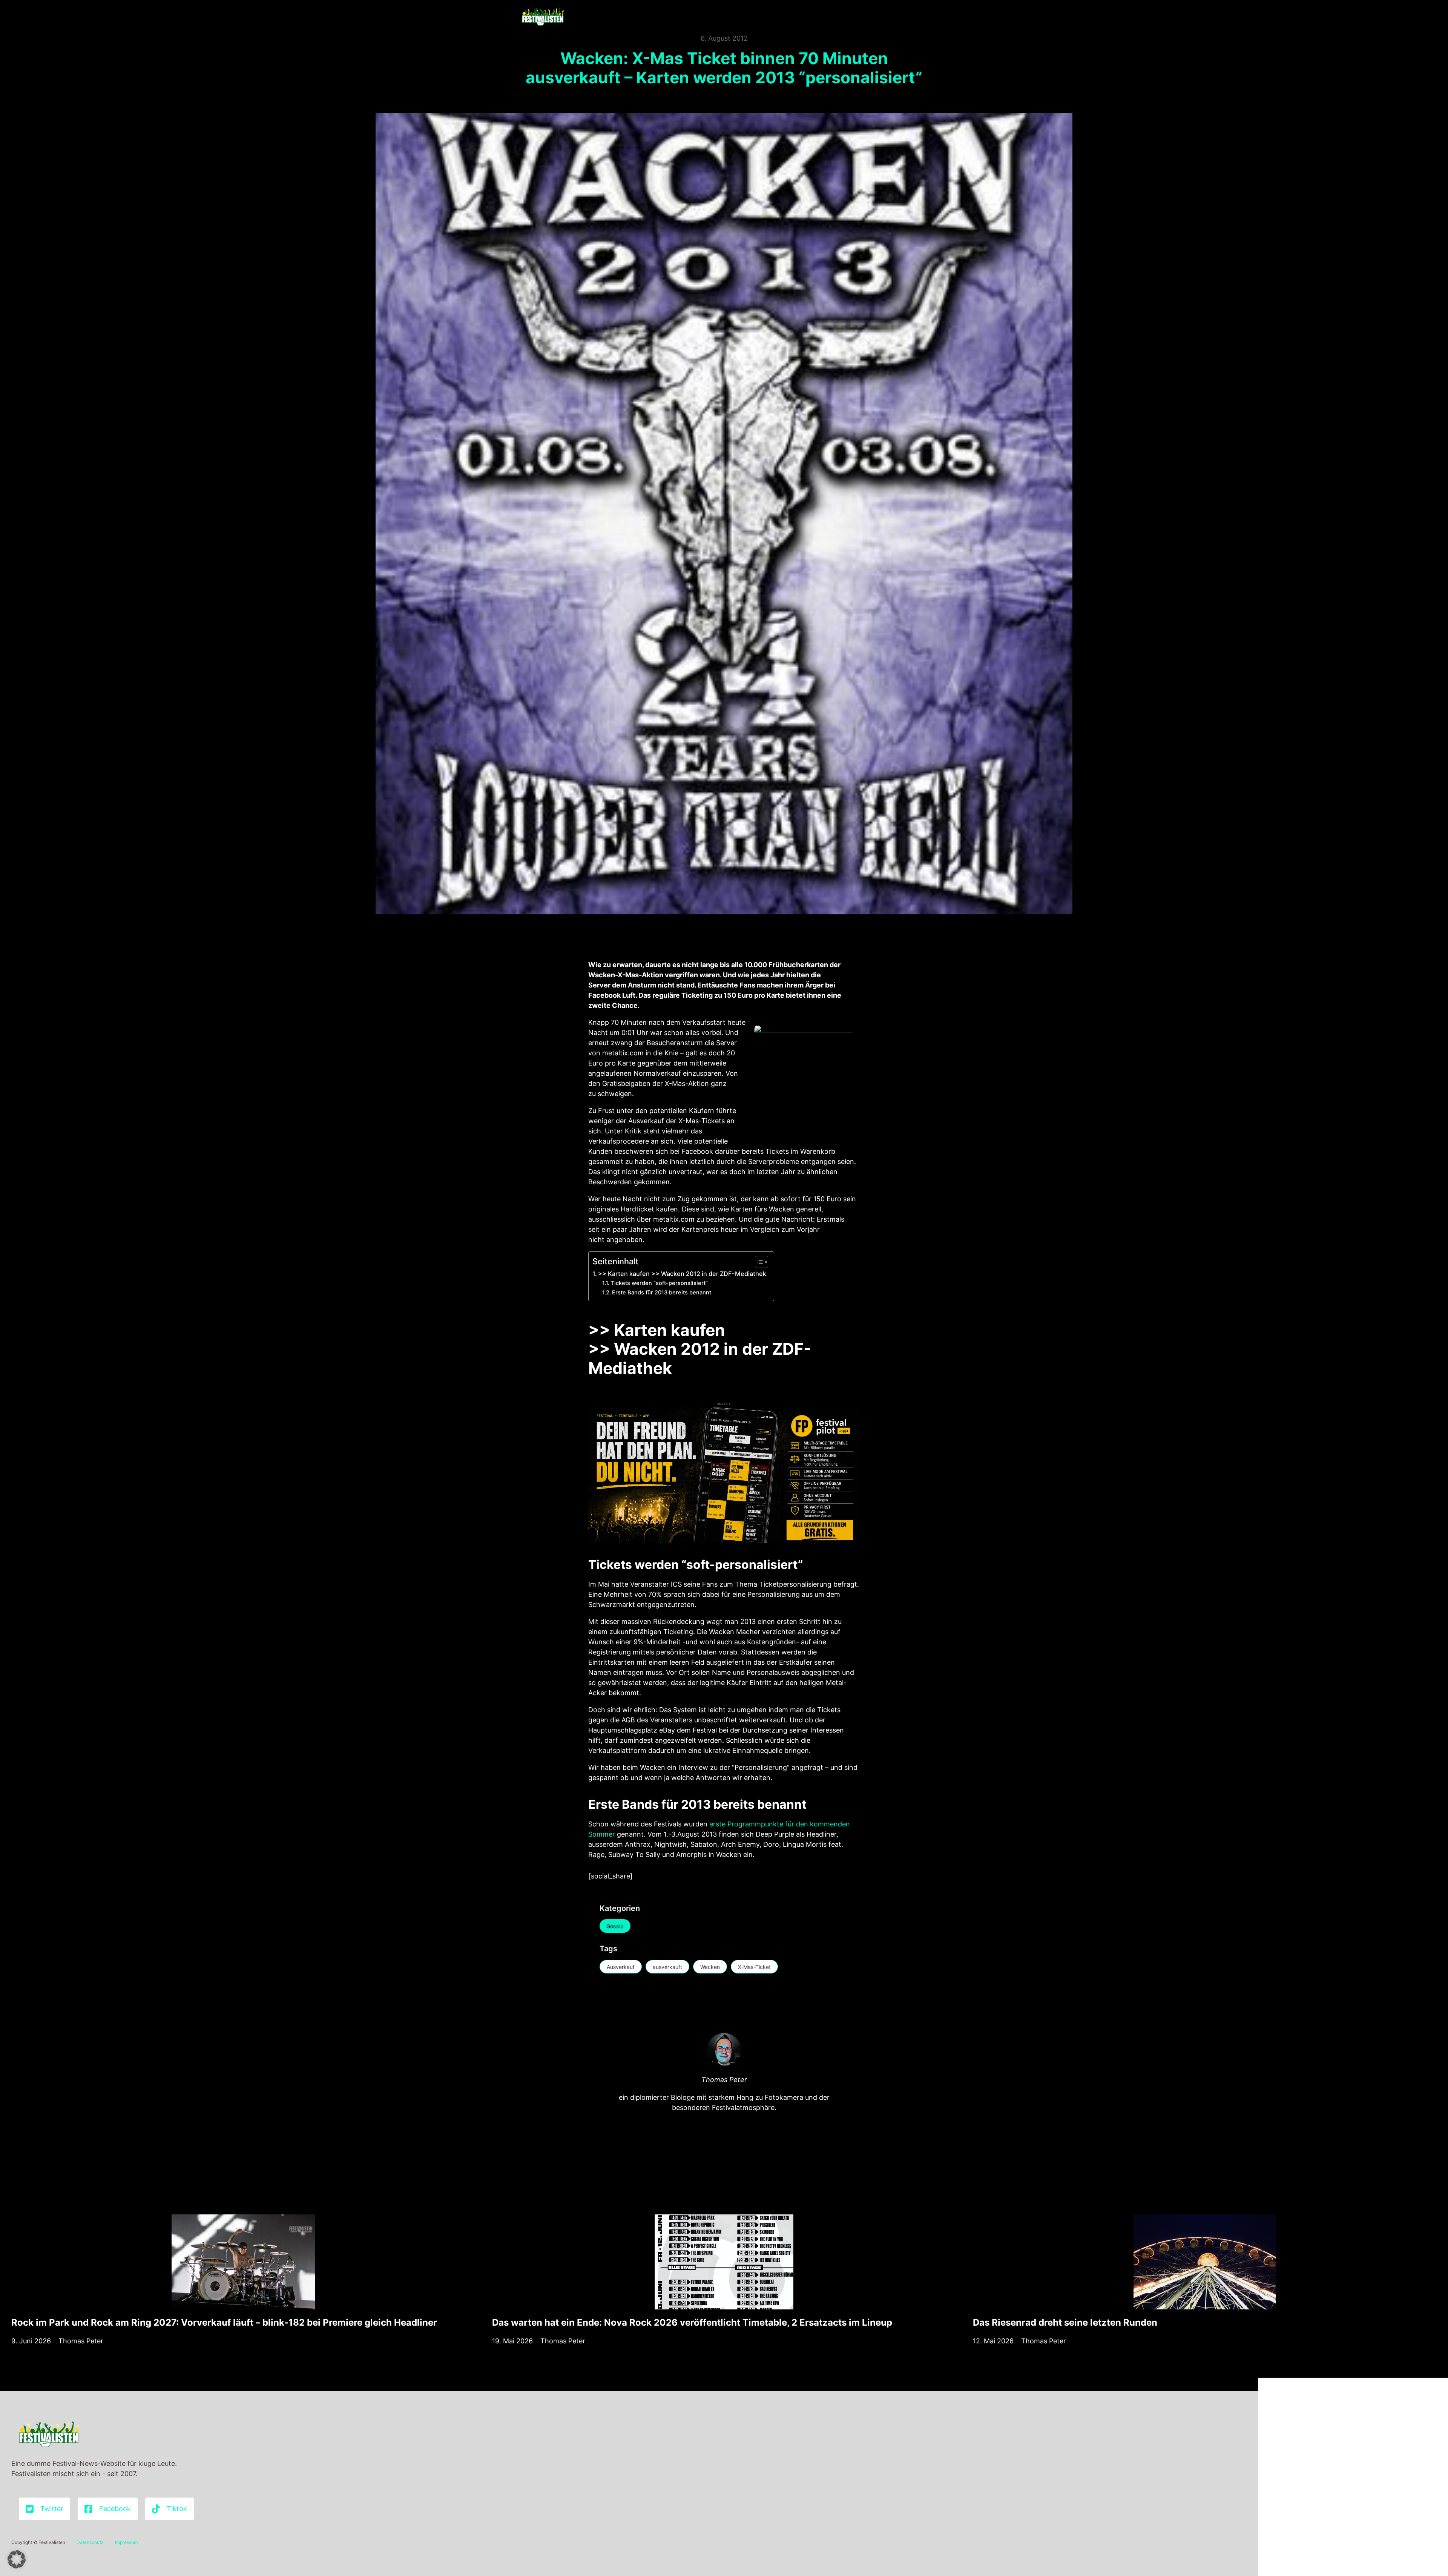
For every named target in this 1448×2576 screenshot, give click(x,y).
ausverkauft (667, 1967)
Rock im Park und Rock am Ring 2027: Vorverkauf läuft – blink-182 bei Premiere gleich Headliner (224, 2322)
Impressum (126, 2542)
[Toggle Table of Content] (758, 1262)
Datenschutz (90, 2542)
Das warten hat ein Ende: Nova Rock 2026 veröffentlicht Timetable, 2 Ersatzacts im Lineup (692, 2322)
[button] (17, 2559)
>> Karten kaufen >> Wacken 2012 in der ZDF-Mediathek (682, 1274)
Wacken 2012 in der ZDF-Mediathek (700, 1359)
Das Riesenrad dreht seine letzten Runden (1065, 2322)
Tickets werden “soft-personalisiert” (659, 1283)
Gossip (615, 1926)
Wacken (710, 1967)
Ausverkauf (621, 1967)
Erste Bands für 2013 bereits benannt (662, 1293)
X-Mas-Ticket (754, 1967)
